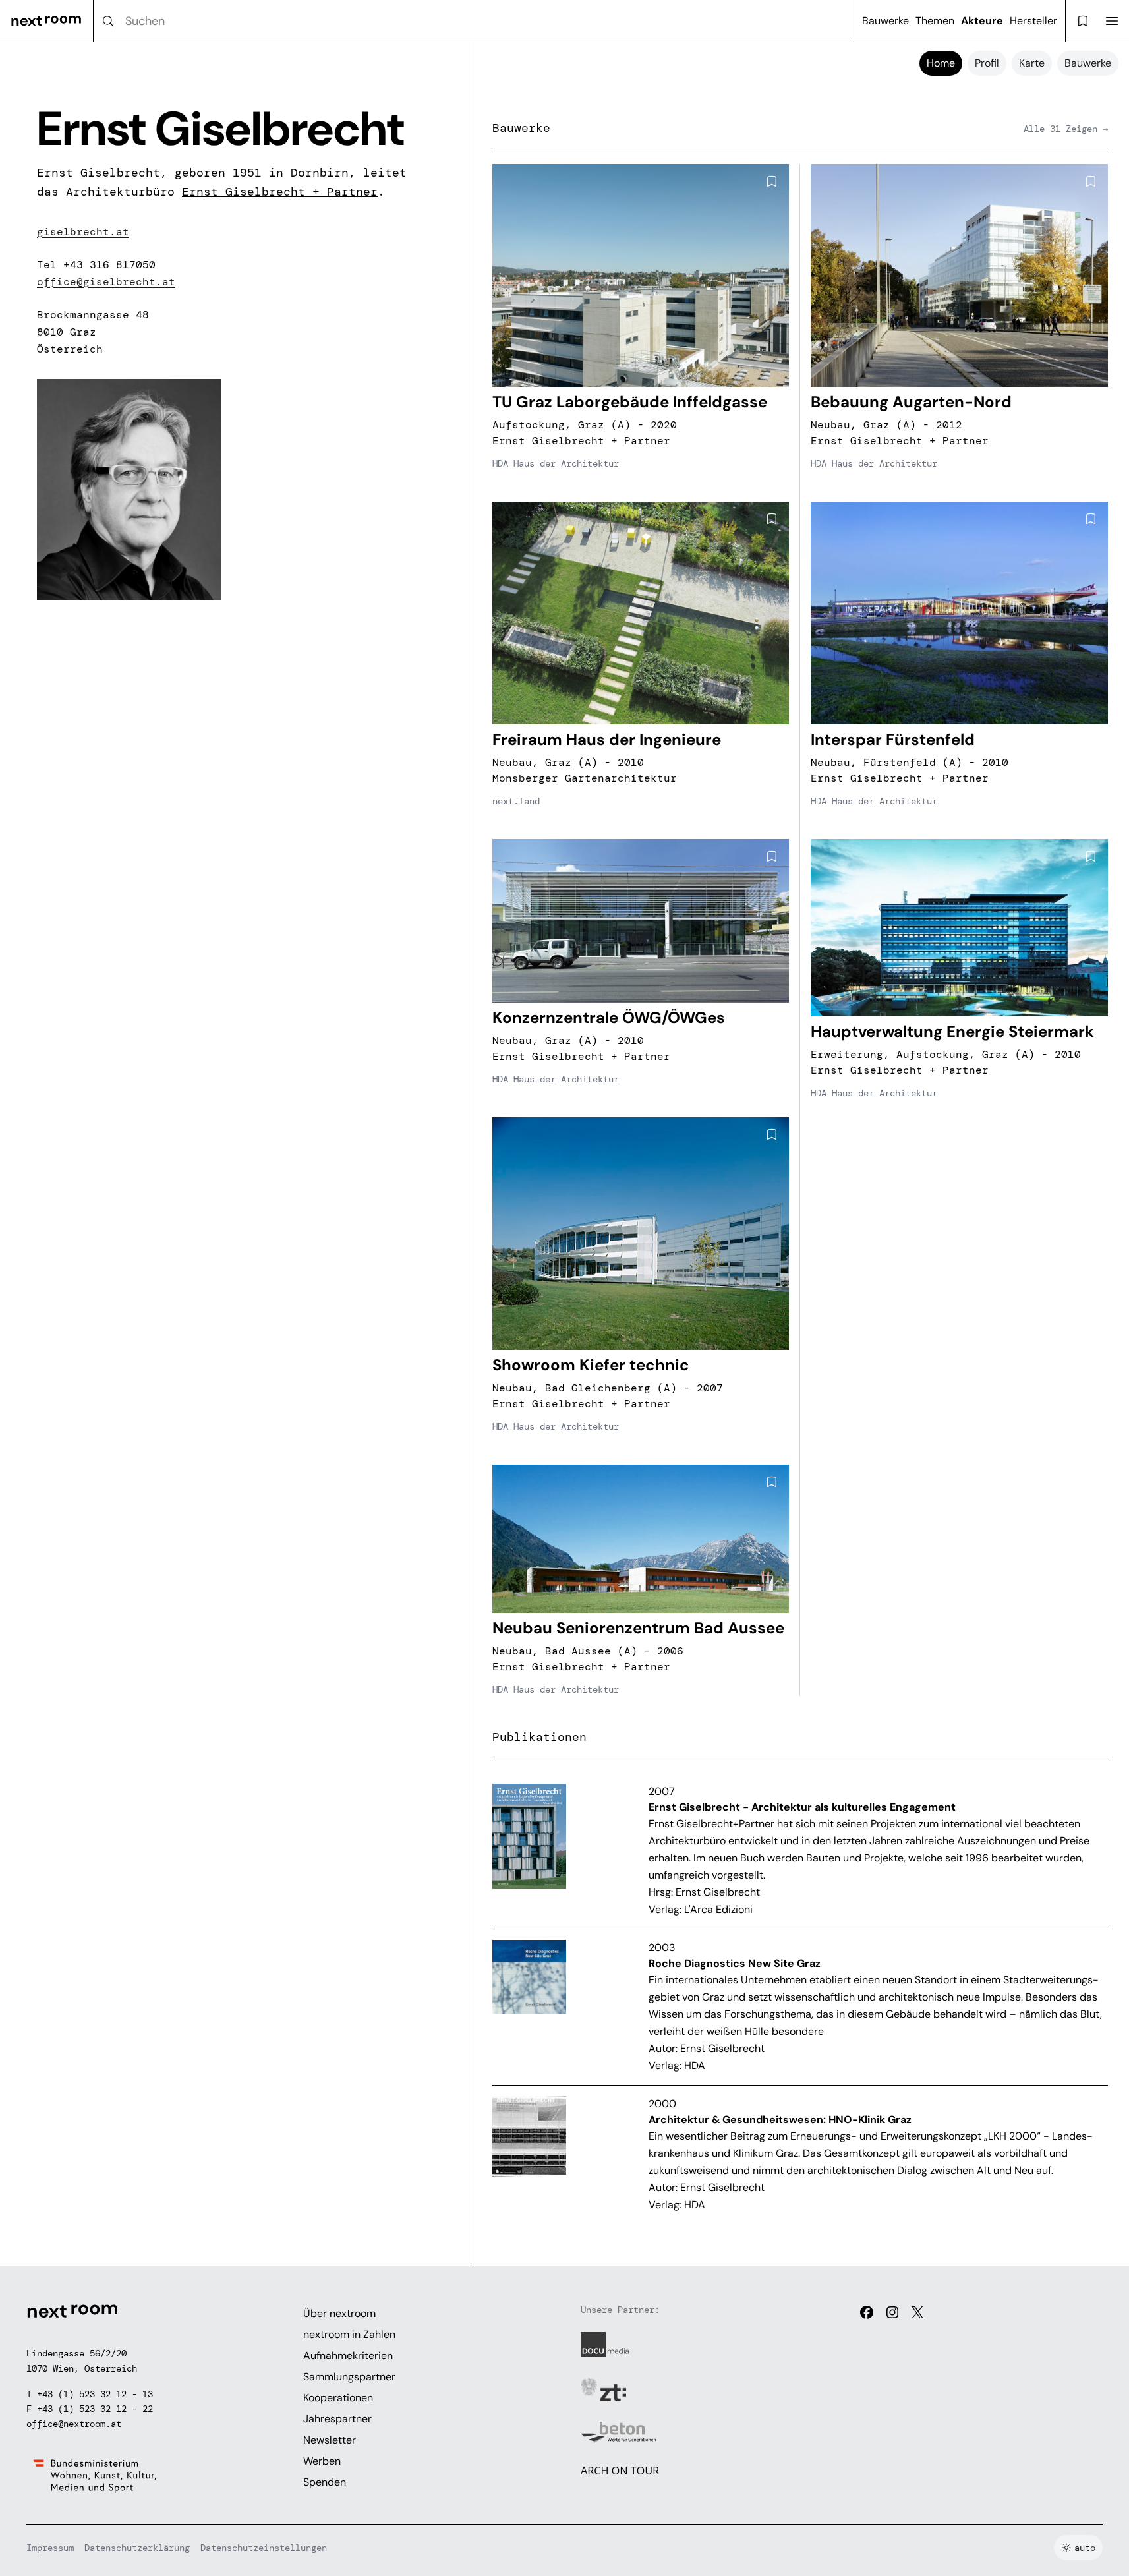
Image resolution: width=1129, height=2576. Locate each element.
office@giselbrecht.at (106, 282)
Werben (322, 2461)
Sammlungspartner (349, 2377)
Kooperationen (338, 2398)
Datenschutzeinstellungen (264, 2548)
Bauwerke (885, 21)
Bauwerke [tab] (1088, 63)
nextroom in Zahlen (349, 2334)
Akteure (982, 21)
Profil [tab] (987, 63)
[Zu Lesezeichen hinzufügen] (772, 181)
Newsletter (330, 2440)
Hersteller (1033, 21)
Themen (935, 21)
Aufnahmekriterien (348, 2356)
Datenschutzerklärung (137, 2548)
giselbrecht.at (83, 232)
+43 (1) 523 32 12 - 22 (95, 2409)
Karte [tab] (1032, 63)
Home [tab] (941, 63)
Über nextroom (339, 2313)
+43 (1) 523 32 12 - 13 (95, 2394)
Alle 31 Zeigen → (1066, 129)
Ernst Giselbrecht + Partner (280, 192)
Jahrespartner (337, 2419)
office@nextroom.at (74, 2424)
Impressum (50, 2548)
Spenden (325, 2482)
